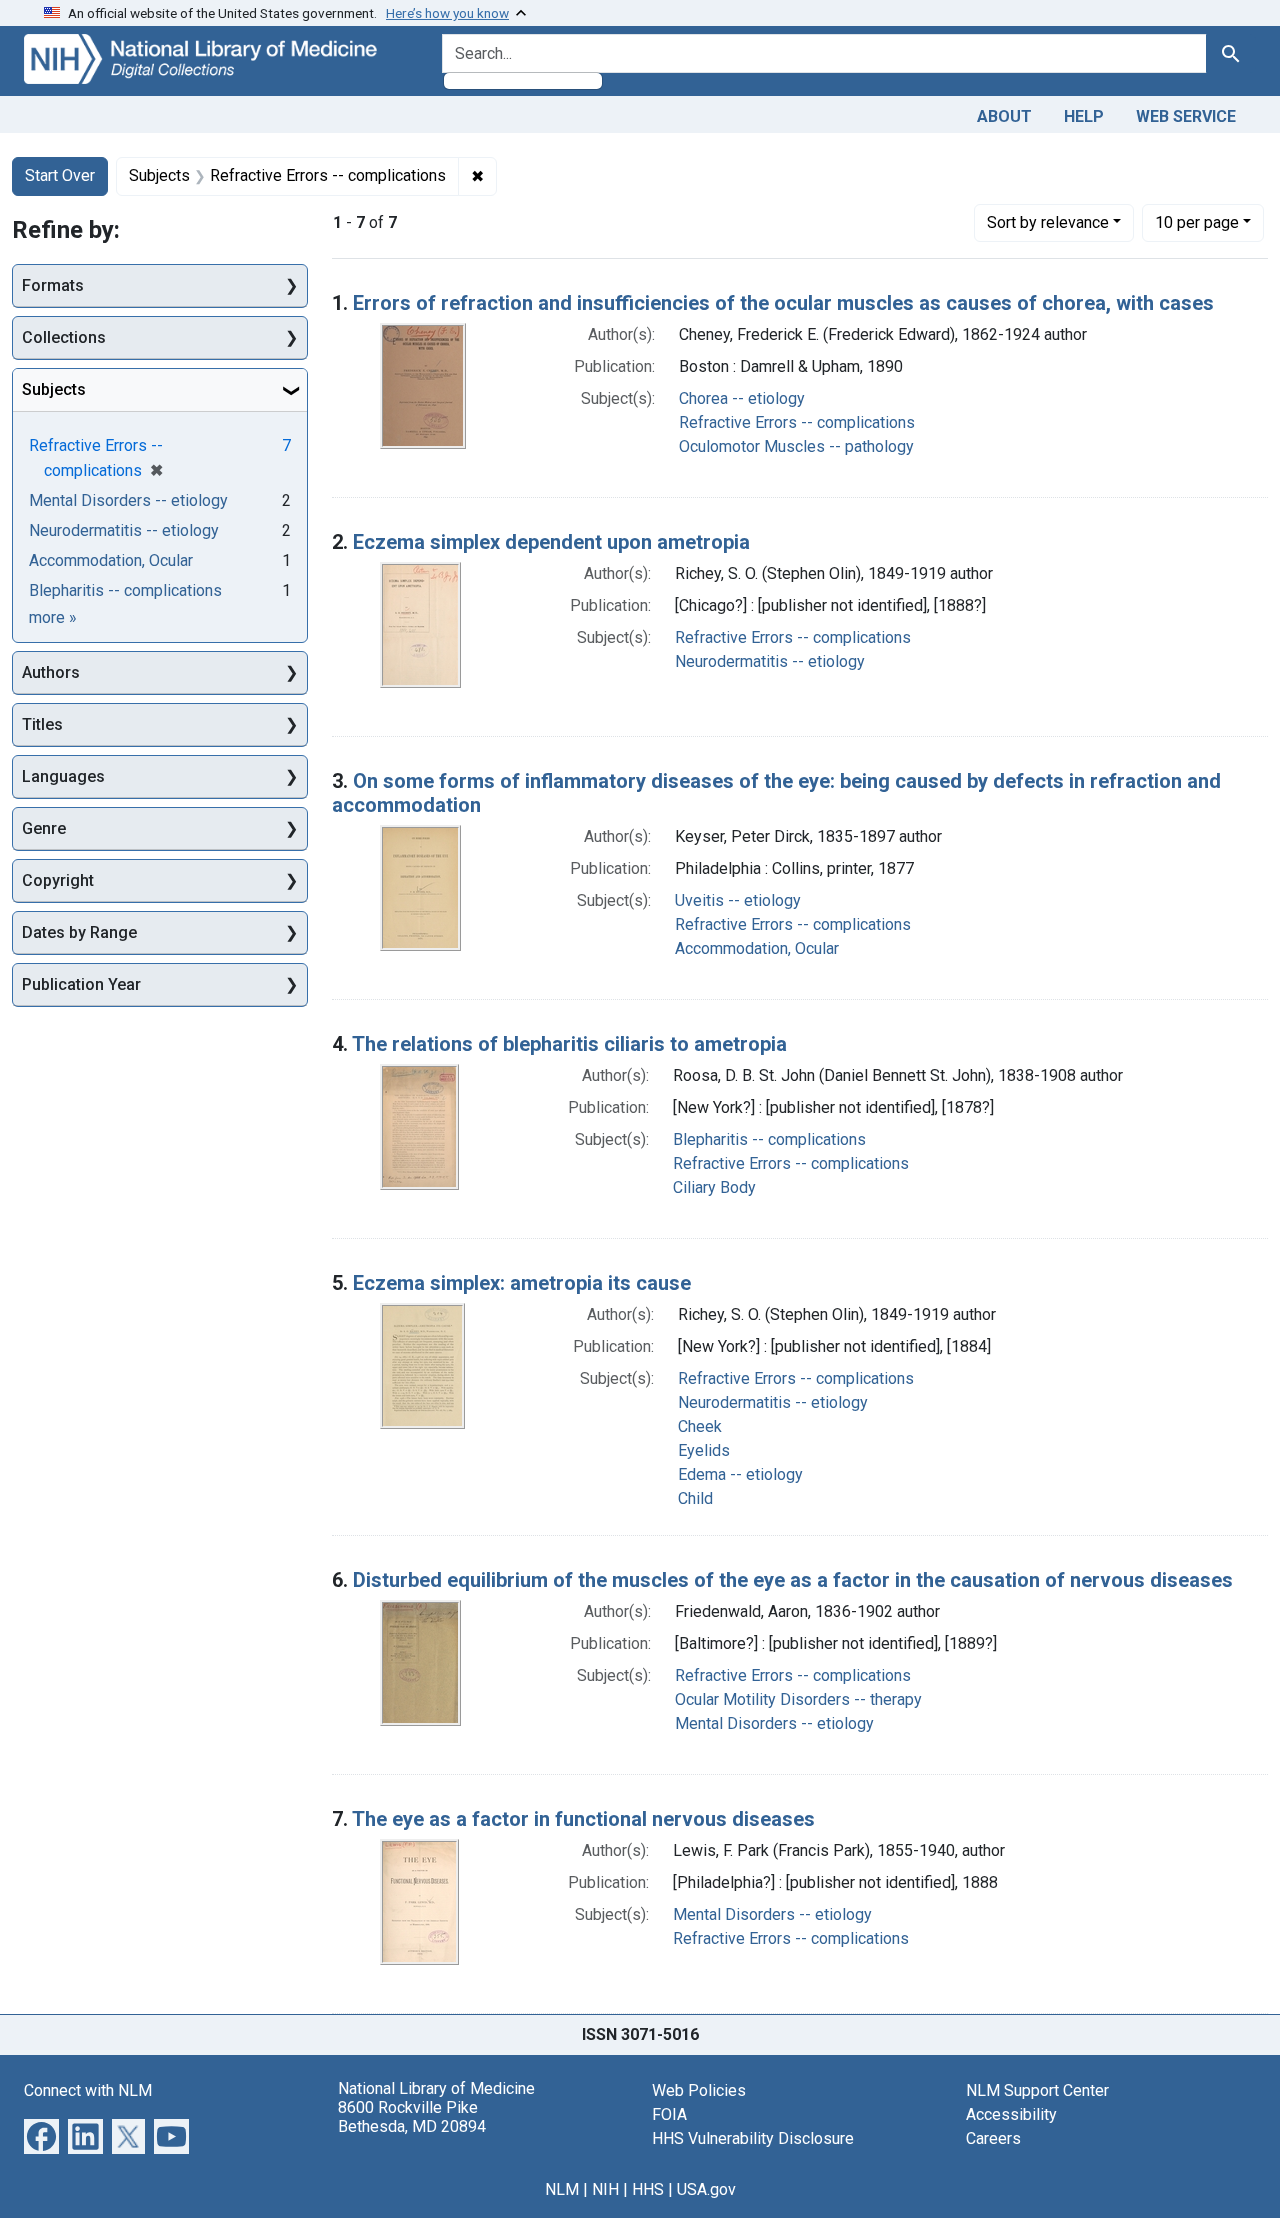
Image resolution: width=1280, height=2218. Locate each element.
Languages (63, 776)
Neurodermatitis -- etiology (770, 661)
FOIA (669, 2114)
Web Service (1186, 116)
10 (1197, 222)
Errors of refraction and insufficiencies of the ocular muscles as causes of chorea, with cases (783, 303)
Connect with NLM (88, 2090)
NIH (605, 2189)
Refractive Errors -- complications (797, 422)
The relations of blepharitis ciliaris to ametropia (569, 1044)
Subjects (54, 389)
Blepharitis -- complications (769, 1139)
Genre (44, 828)
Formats (53, 285)
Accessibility (1011, 2114)
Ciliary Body (714, 1187)
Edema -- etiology (740, 1474)
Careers (993, 2138)
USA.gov (706, 2189)
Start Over (60, 175)
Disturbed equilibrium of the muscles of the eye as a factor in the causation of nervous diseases (793, 1580)
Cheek (700, 1426)
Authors (51, 672)
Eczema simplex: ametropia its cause (522, 1283)
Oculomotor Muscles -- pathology (796, 446)
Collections (64, 337)
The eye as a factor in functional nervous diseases (583, 1819)
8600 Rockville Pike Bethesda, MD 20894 (412, 2117)
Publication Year (81, 984)
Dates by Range (79, 932)
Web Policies (699, 2090)
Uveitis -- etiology (738, 900)
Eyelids (704, 1450)
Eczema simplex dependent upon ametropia (551, 542)
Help (1084, 116)
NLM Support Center (1037, 2090)
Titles (42, 724)
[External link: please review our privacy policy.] (41, 2134)
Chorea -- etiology (742, 398)
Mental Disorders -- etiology (774, 1723)
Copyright (58, 880)
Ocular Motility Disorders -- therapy (798, 1699)
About (1004, 116)
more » (53, 617)
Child (695, 1498)
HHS (648, 2189)
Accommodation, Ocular (757, 948)
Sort (1048, 222)
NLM (562, 2189)
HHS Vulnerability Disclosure (753, 2138)
